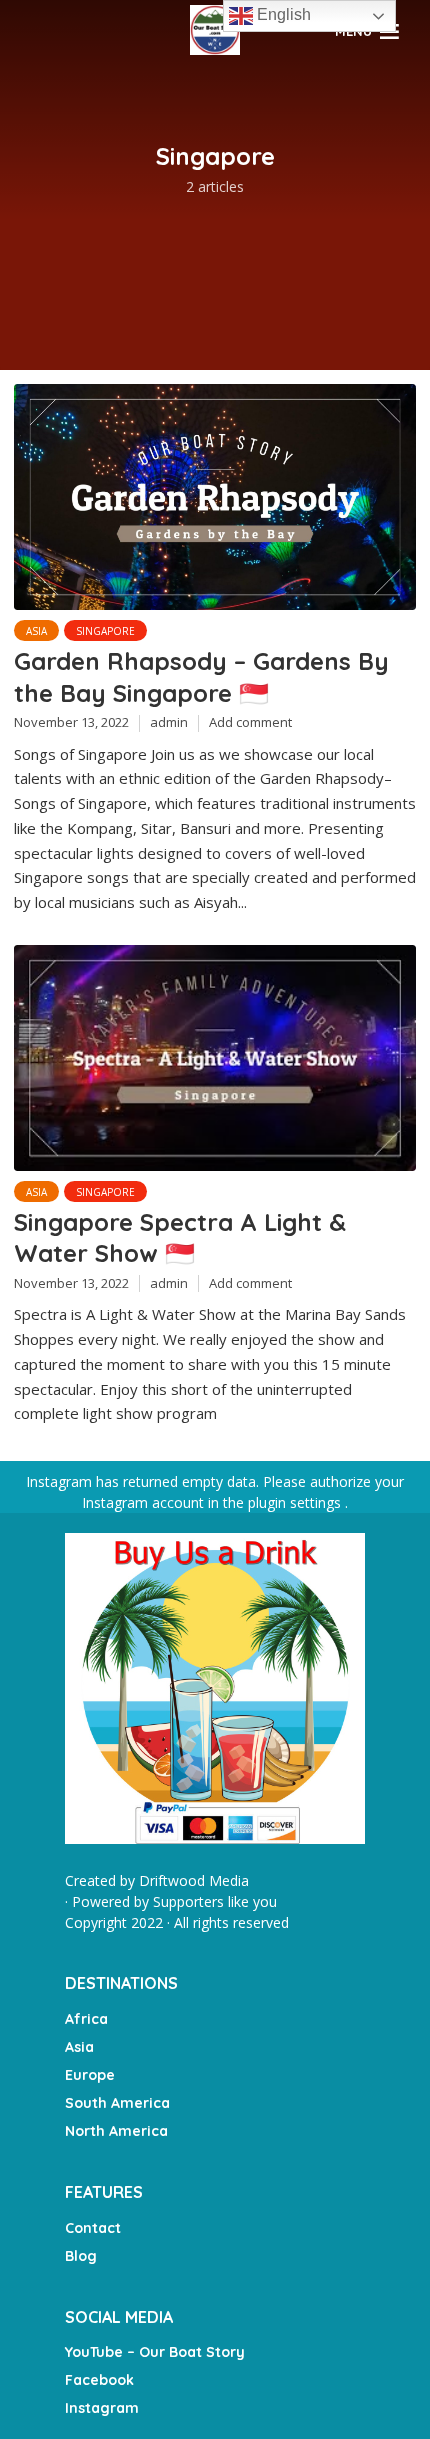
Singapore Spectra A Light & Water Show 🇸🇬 (180, 1237)
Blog (81, 2256)
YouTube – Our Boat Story (155, 2352)
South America (117, 2103)
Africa (86, 2019)
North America (116, 2131)
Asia (36, 631)
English (282, 14)
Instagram (102, 2408)
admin (169, 722)
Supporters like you (215, 1901)
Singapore (105, 631)
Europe (90, 2075)
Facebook (99, 2380)
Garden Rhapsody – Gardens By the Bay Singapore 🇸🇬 (201, 676)
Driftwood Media (194, 1880)
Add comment (250, 722)
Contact (93, 2228)
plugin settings (296, 1502)
